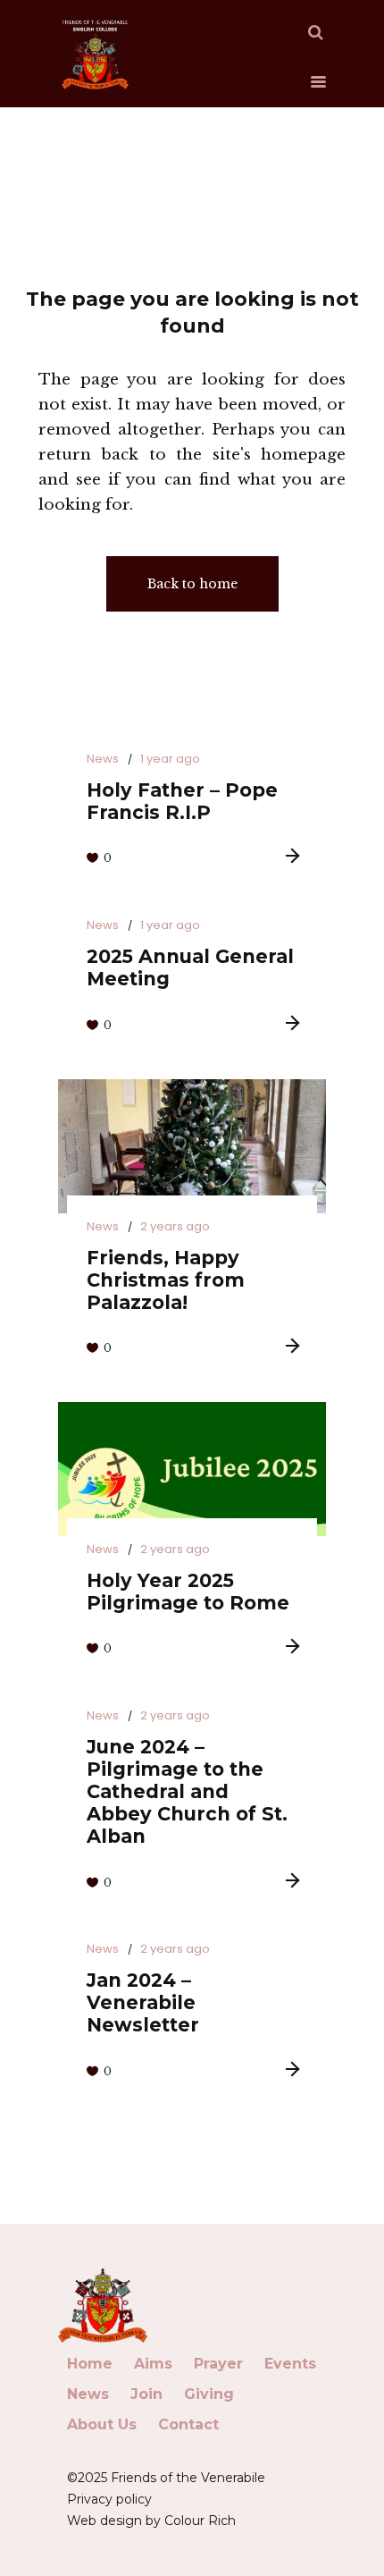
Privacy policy (109, 2499)
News (103, 759)
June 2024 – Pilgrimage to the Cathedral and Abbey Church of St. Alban (187, 1791)
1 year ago (170, 759)
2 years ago (175, 1226)
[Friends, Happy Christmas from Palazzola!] (192, 1146)
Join (146, 2394)
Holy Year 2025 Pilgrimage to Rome (188, 1592)
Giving (209, 2394)
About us (102, 2424)
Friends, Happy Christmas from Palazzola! (166, 1280)
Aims (153, 2364)
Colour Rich (200, 2521)
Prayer (218, 2364)
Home (90, 2364)
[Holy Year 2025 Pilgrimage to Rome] (192, 1469)
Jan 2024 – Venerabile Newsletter (143, 2002)
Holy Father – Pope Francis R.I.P (182, 801)
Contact (188, 2424)
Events (290, 2364)
